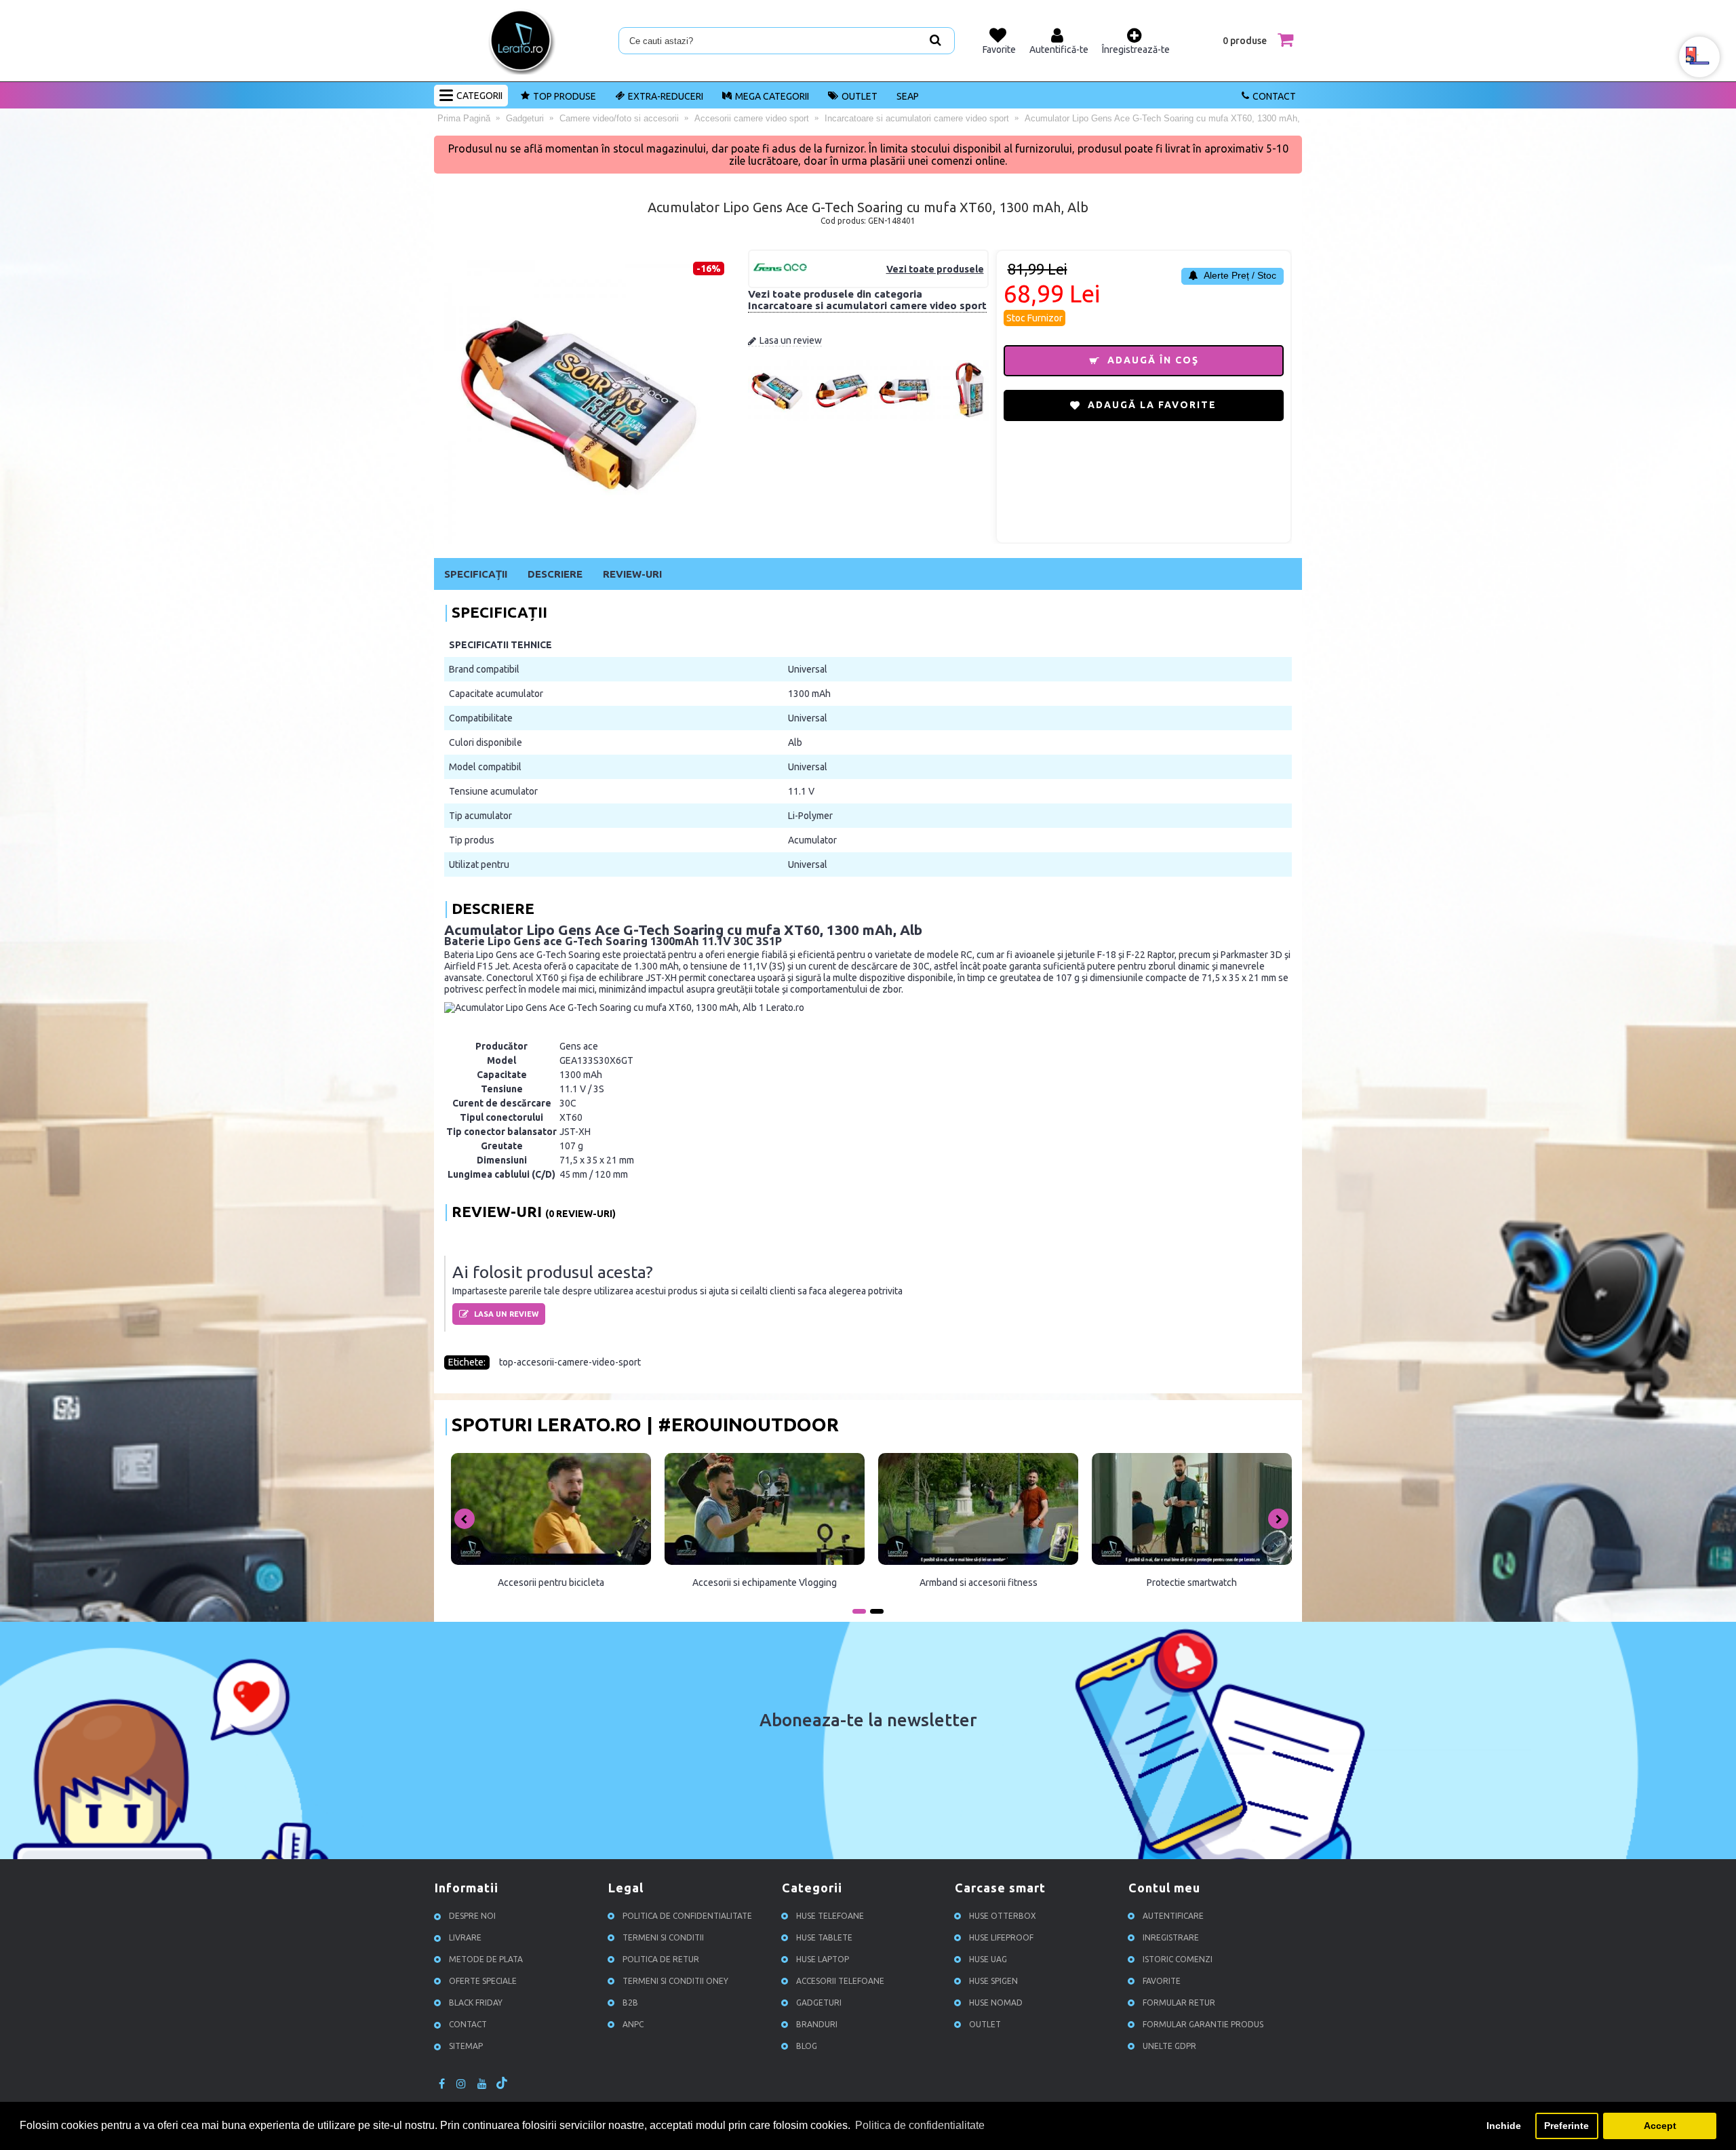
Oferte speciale (483, 1982)
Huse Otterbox (1003, 1916)
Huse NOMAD (996, 2003)
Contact (1274, 96)
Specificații (476, 574)
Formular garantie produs (1203, 2025)
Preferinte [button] (1566, 2126)
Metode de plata (486, 1960)
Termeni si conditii (663, 1938)
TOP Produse (565, 96)
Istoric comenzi (1178, 1960)
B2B (630, 2003)
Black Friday (476, 2003)
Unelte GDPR (1169, 2047)
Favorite (1162, 1982)
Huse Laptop (823, 1960)
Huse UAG (988, 1960)
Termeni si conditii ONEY (675, 1982)
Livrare (465, 1938)
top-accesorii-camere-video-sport (570, 1362)
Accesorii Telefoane (840, 1982)
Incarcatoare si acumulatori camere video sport (867, 305)
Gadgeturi (819, 2003)
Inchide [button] (1504, 2126)
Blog (807, 2047)
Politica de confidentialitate (687, 1916)
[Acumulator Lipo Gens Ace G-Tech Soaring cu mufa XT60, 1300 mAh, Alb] (778, 418)
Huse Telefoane (830, 1916)
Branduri (817, 2025)
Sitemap (466, 2047)
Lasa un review (791, 340)
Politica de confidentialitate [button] (920, 2125)
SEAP (908, 96)
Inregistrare (1171, 1938)
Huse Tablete (824, 1938)
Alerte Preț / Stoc (1239, 275)
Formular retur (1179, 2003)
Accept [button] (1660, 2126)
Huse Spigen (993, 1982)
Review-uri (632, 574)
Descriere (555, 574)
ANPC (633, 2025)
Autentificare (1173, 1916)
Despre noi (472, 1916)
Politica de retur (661, 1960)
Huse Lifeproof (1001, 1938)
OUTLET (860, 96)
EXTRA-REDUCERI (666, 96)
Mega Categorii (772, 96)
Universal (808, 669)
